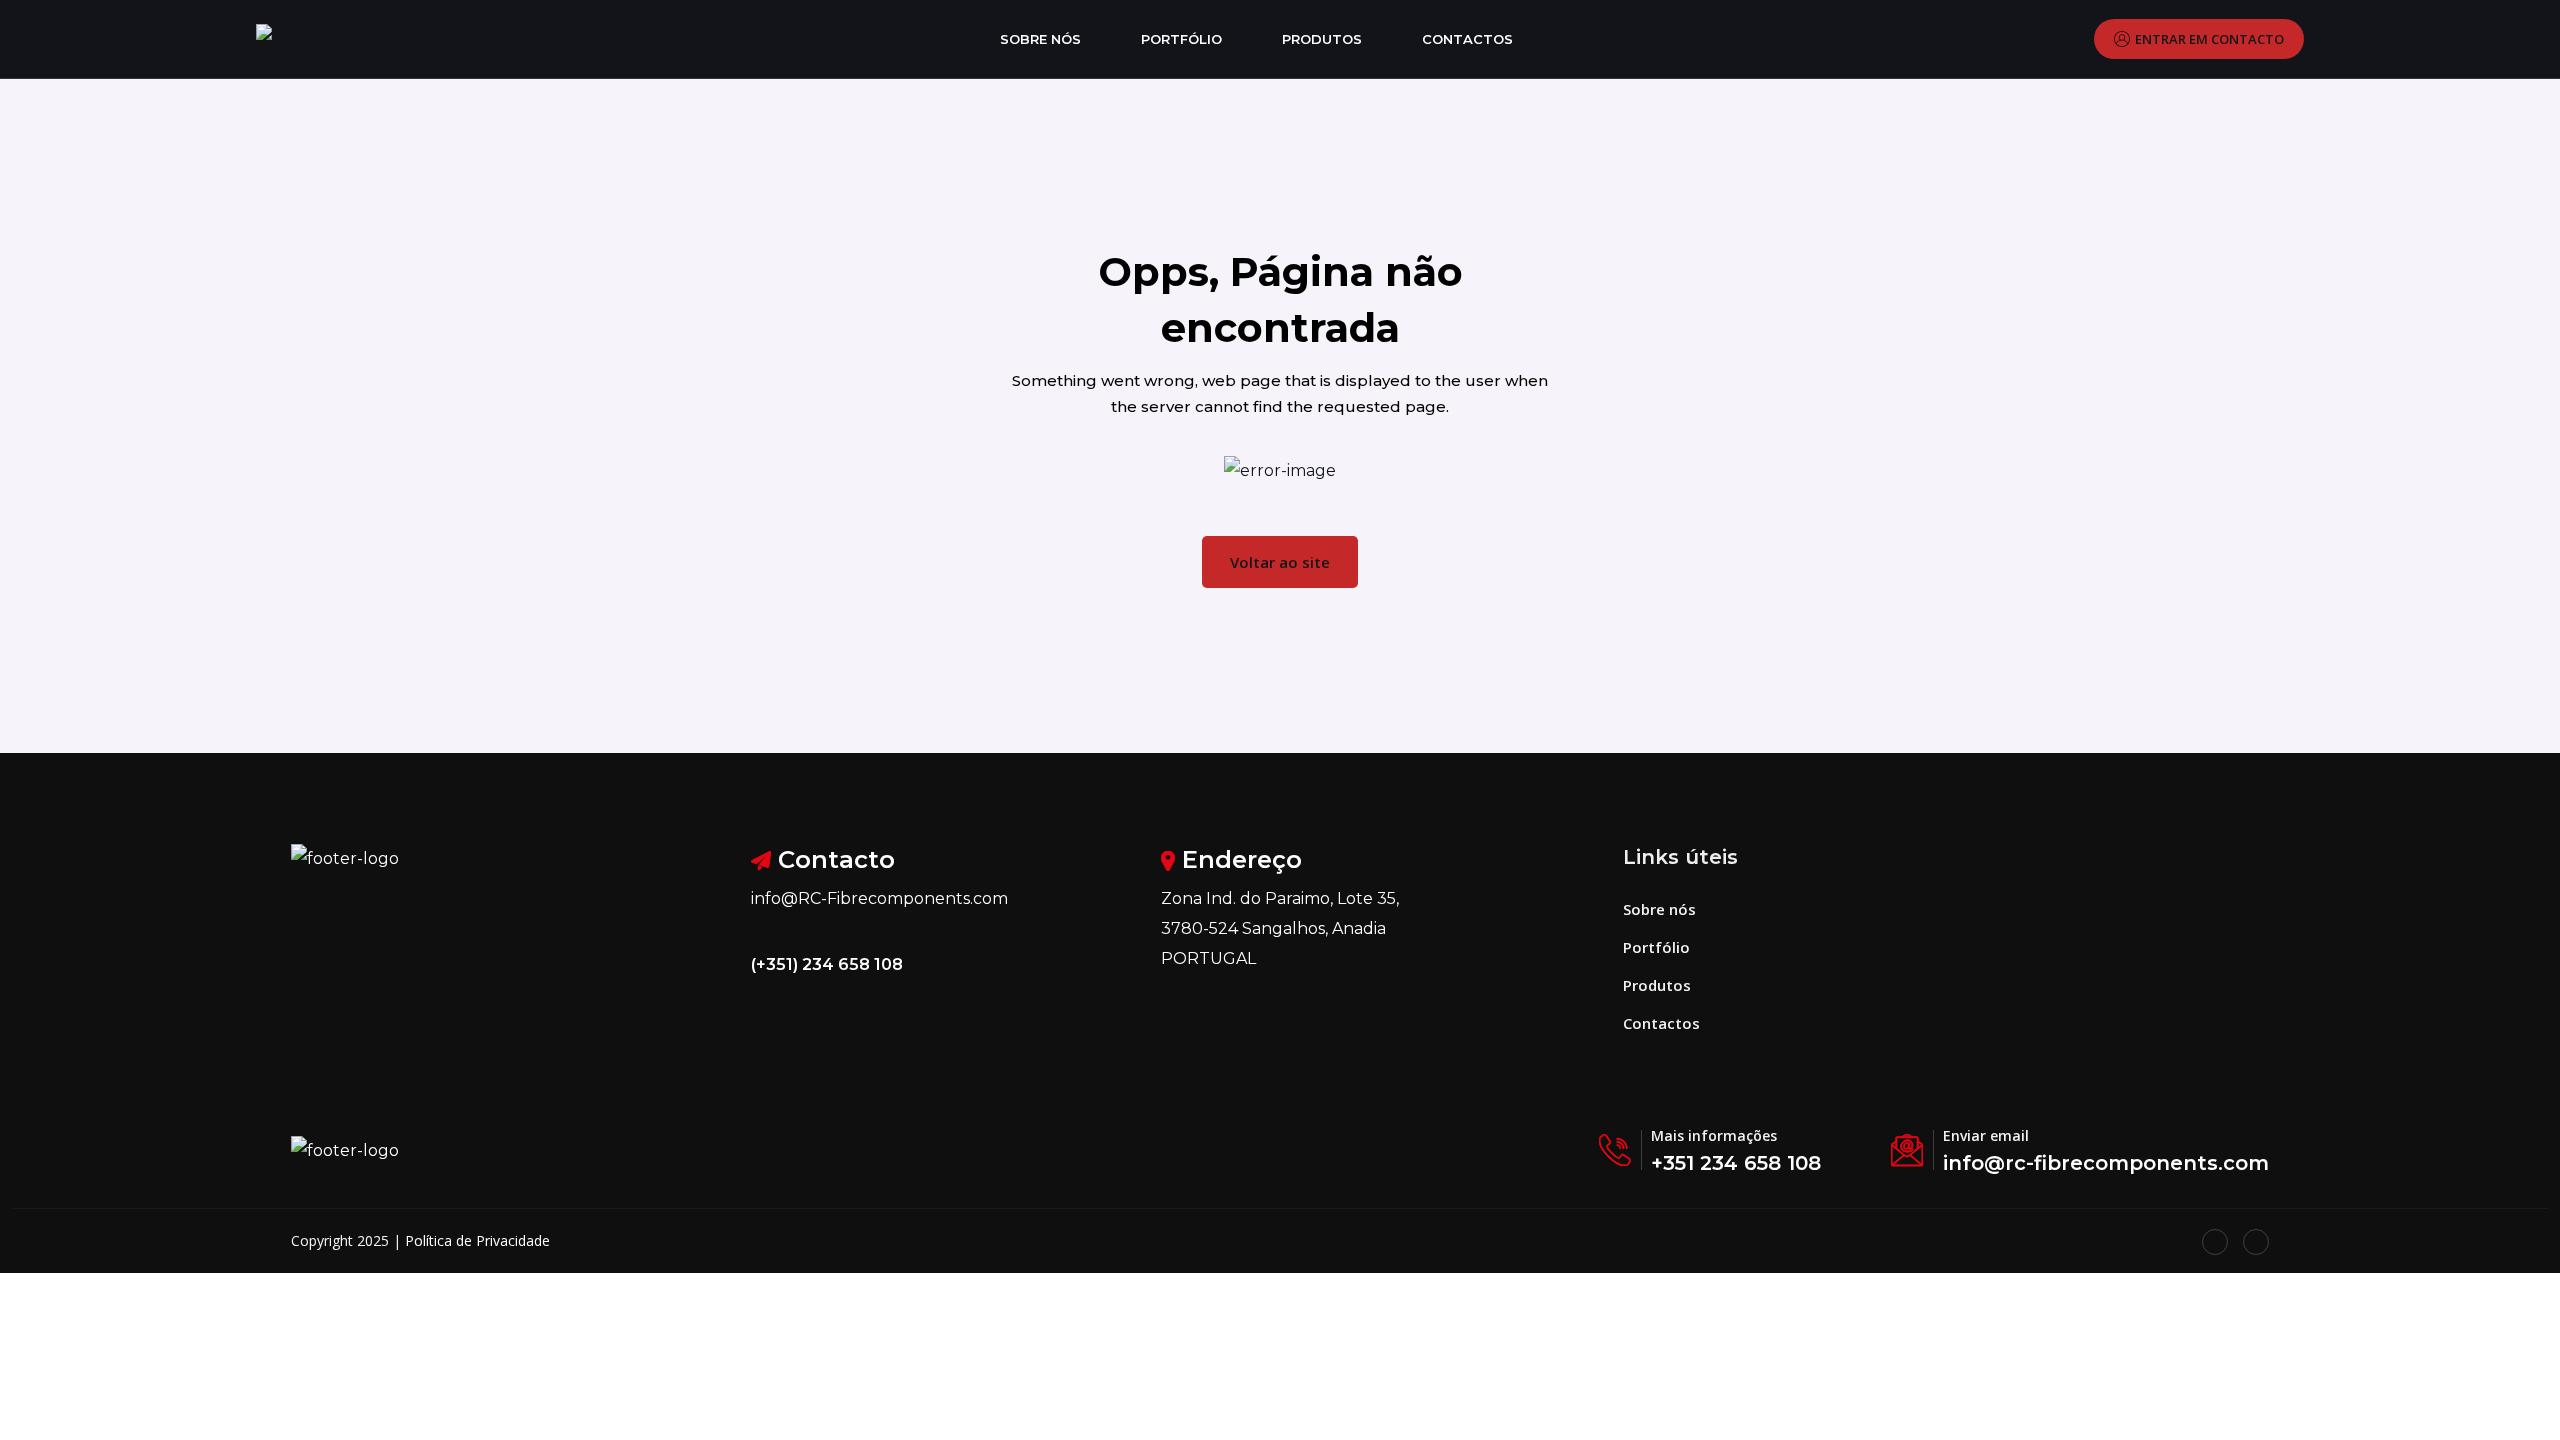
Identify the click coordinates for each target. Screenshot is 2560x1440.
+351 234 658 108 (1736, 1163)
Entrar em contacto (2209, 39)
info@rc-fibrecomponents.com (2106, 1163)
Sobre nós (1040, 39)
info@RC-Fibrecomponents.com (879, 898)
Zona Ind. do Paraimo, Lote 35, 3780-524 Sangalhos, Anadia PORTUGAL (1280, 928)
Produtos (1322, 39)
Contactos (1467, 39)
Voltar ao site (1280, 562)
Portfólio (1181, 39)
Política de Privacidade (477, 1240)
